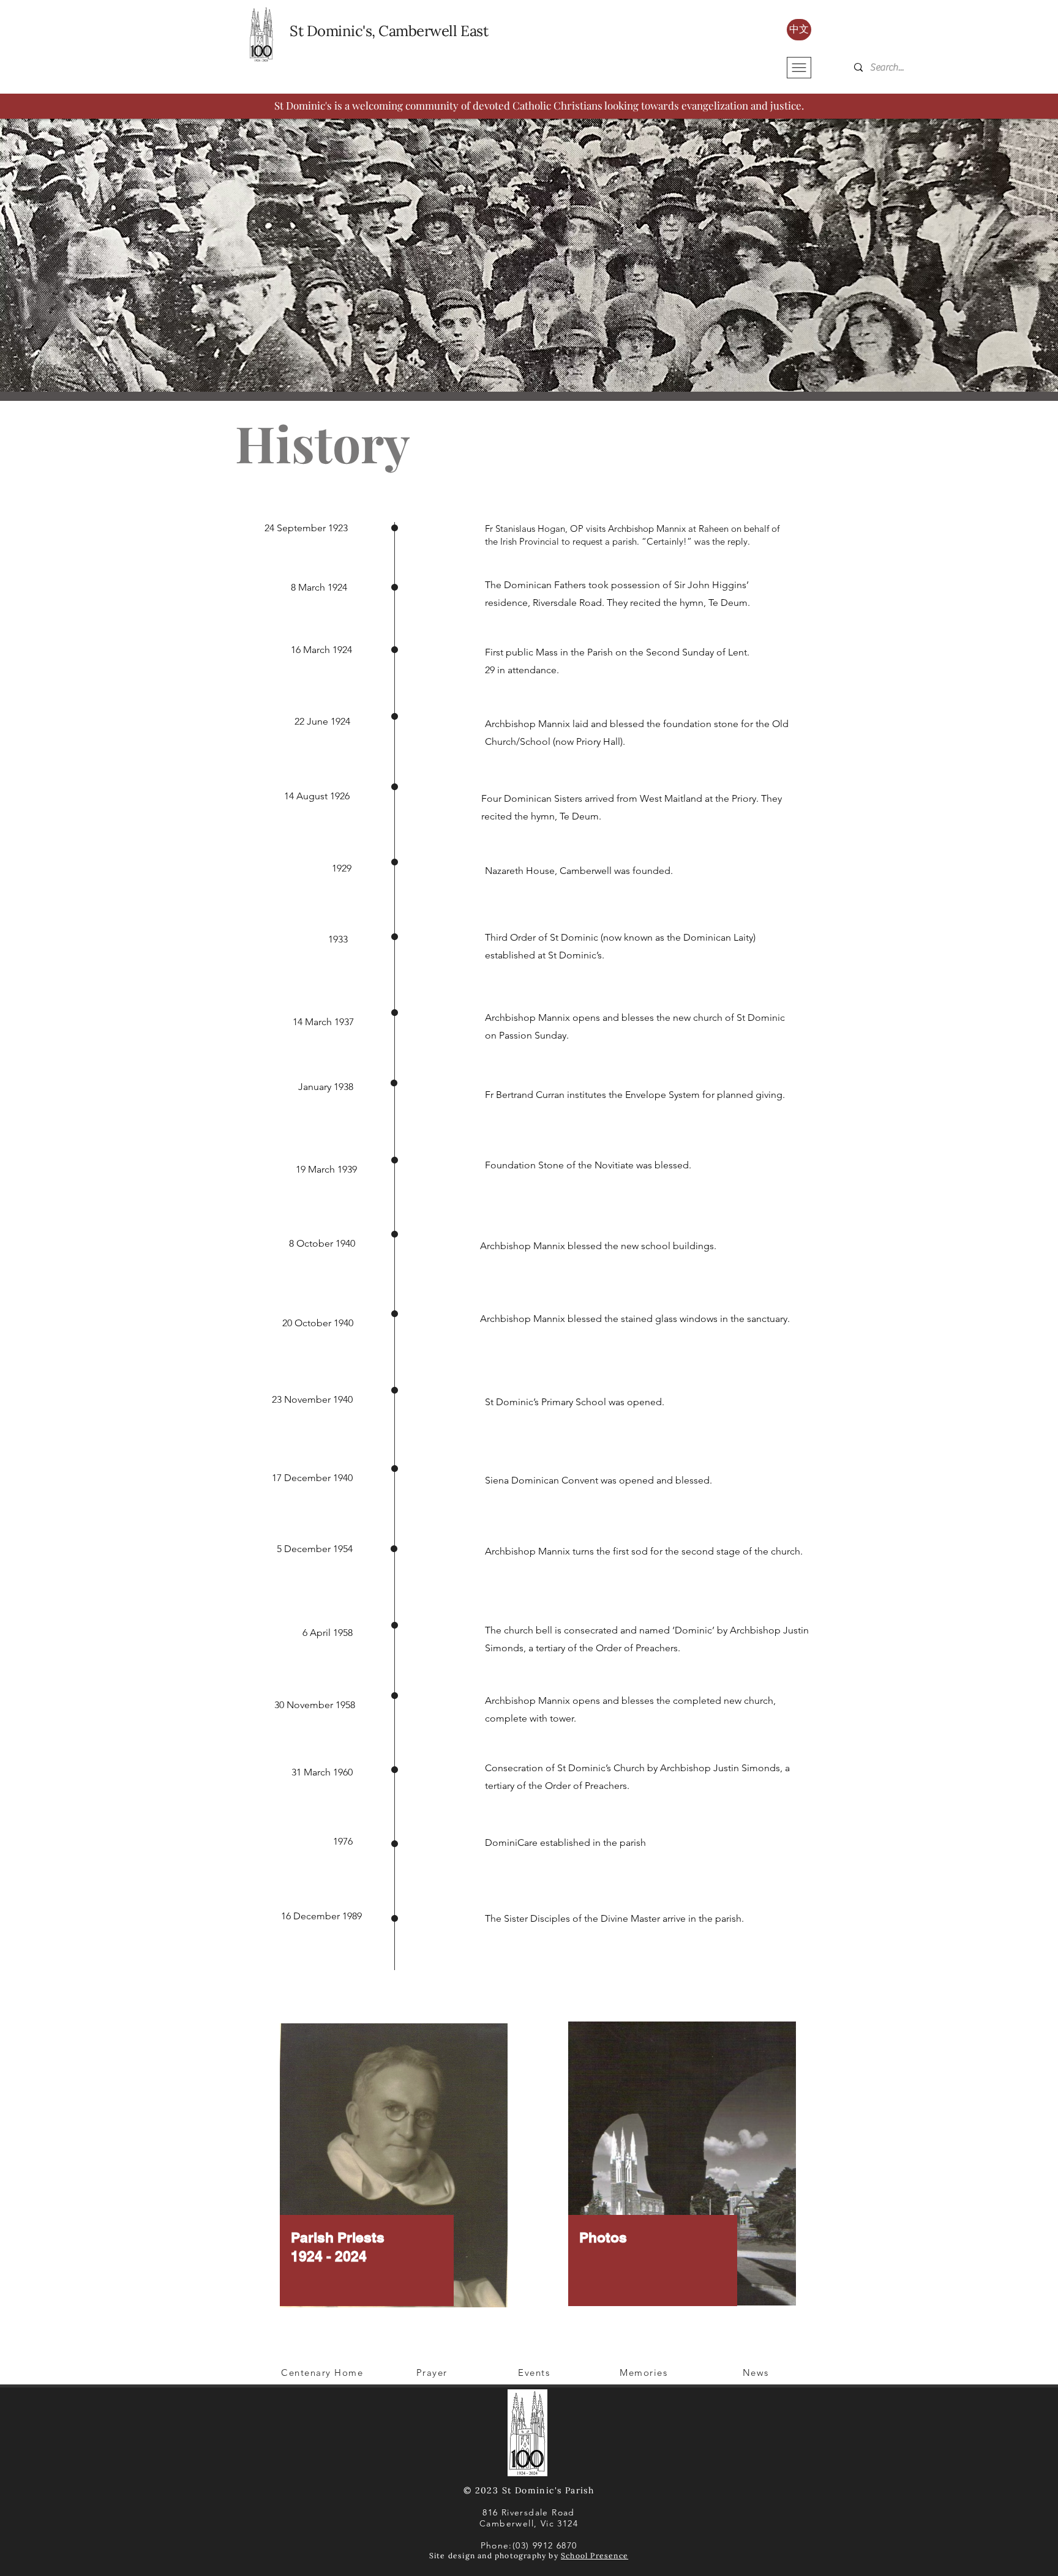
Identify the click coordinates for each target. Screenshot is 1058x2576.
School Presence (595, 2555)
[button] (799, 68)
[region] (394, 2173)
